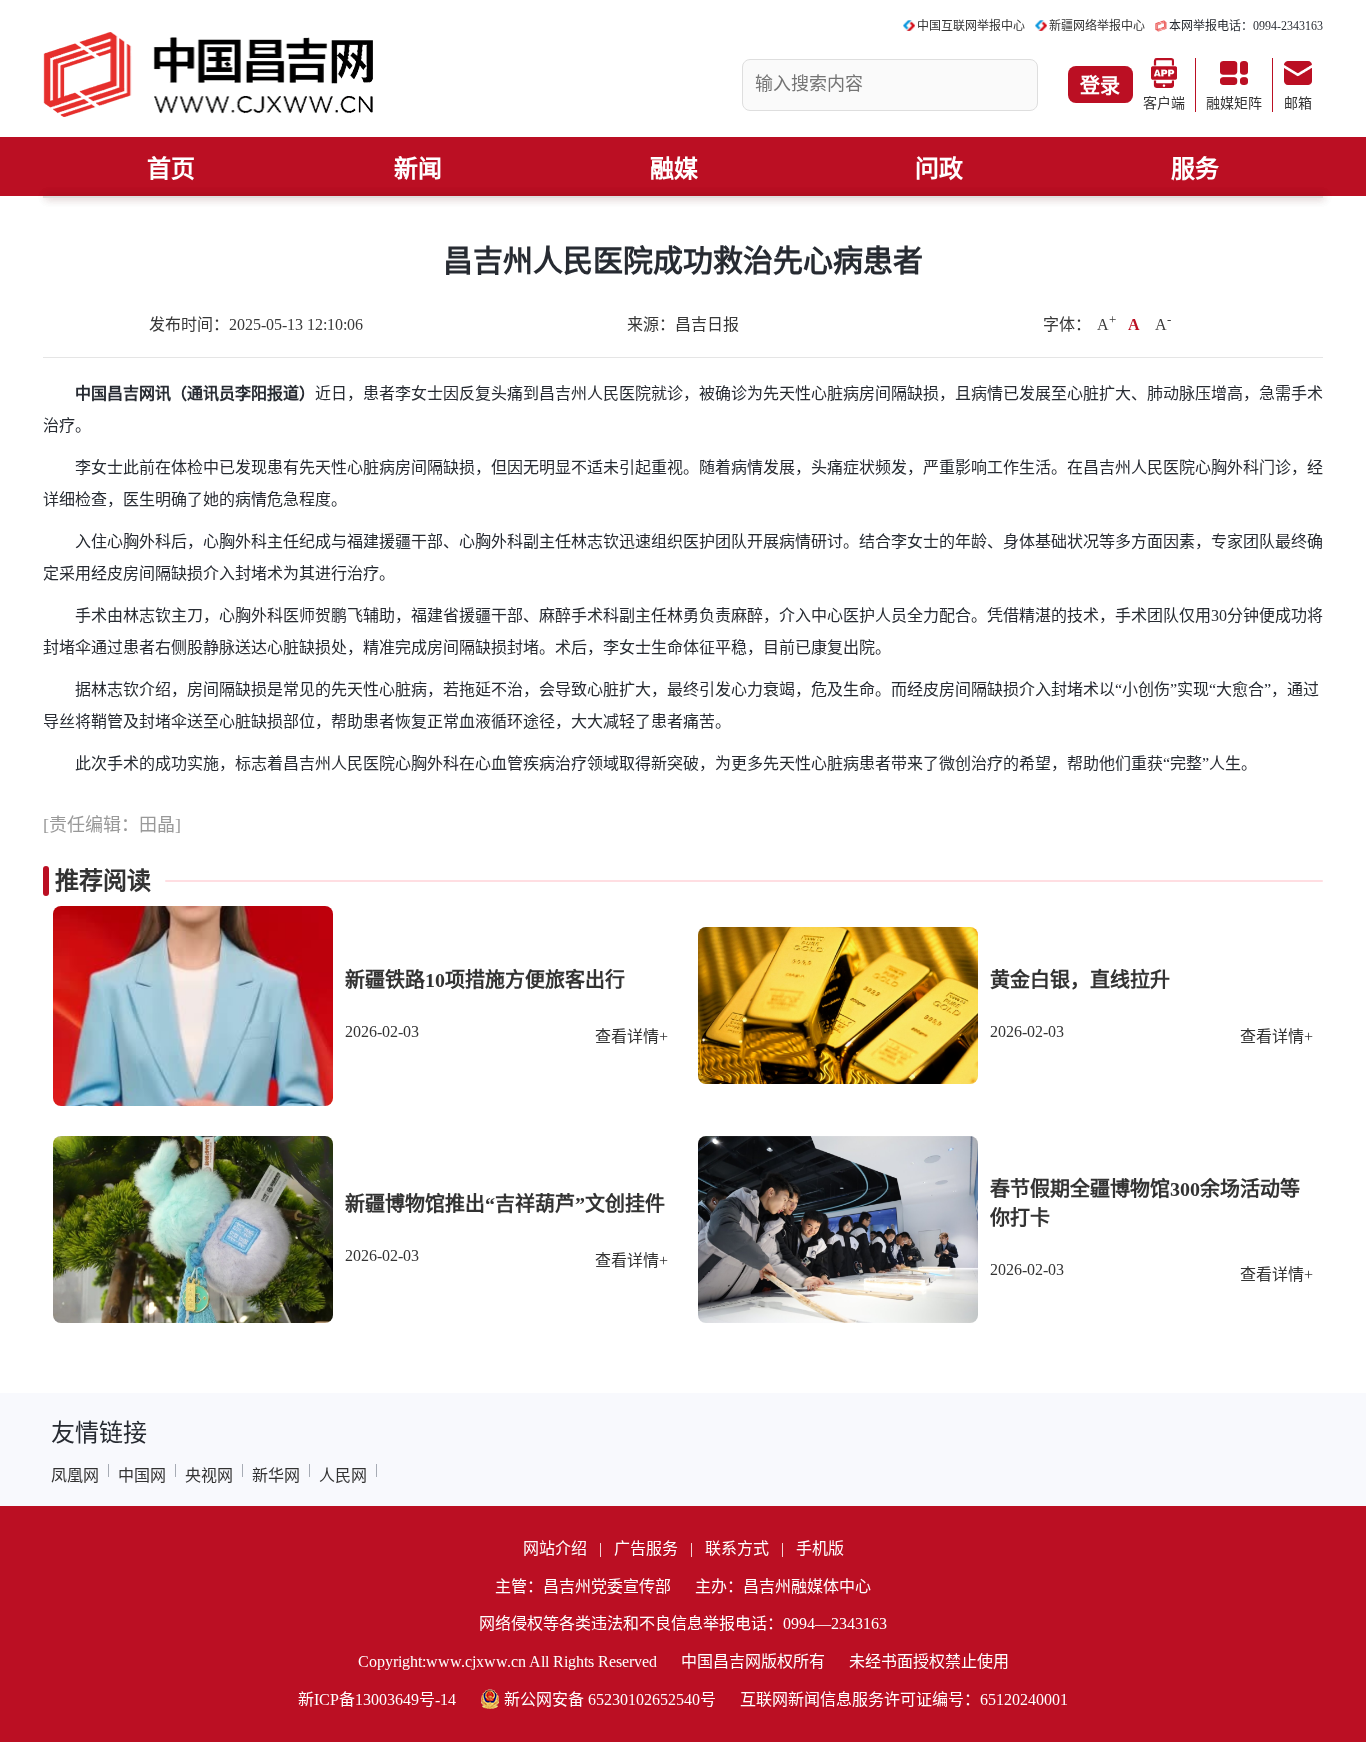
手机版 (820, 1548)
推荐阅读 (103, 881)
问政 (939, 169)
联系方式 (737, 1548)
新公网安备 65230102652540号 (610, 1699)
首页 (171, 169)
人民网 (343, 1475)
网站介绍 (555, 1548)
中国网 (142, 1475)
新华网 (276, 1475)
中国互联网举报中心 (971, 26)
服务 (1195, 169)
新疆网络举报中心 (1097, 26)
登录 (1100, 86)
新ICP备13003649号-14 (377, 1699)
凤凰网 (75, 1475)
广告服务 (646, 1548)
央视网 (209, 1475)
